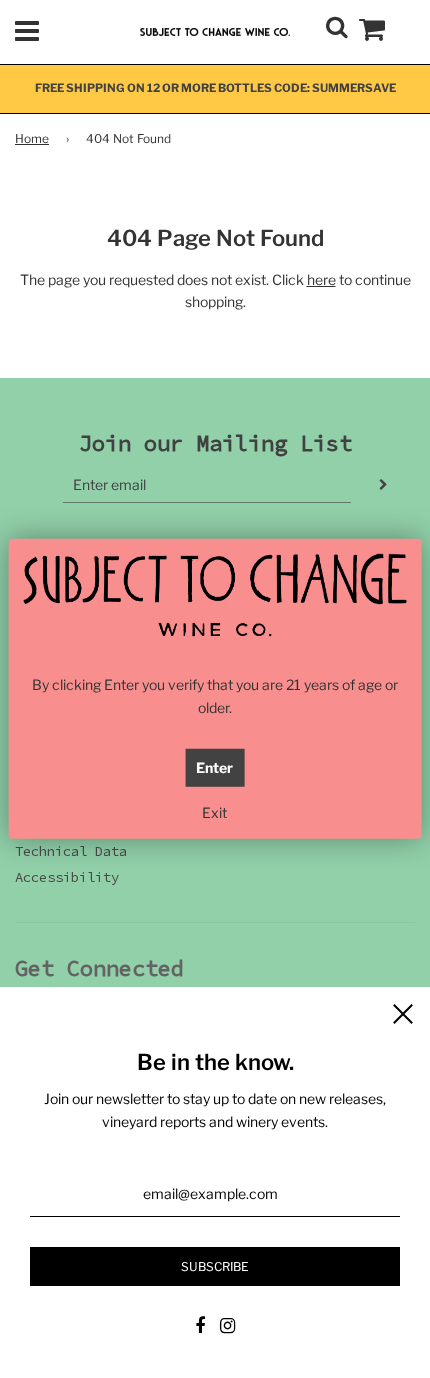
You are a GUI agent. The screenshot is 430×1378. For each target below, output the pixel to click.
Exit (214, 812)
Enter (214, 767)
